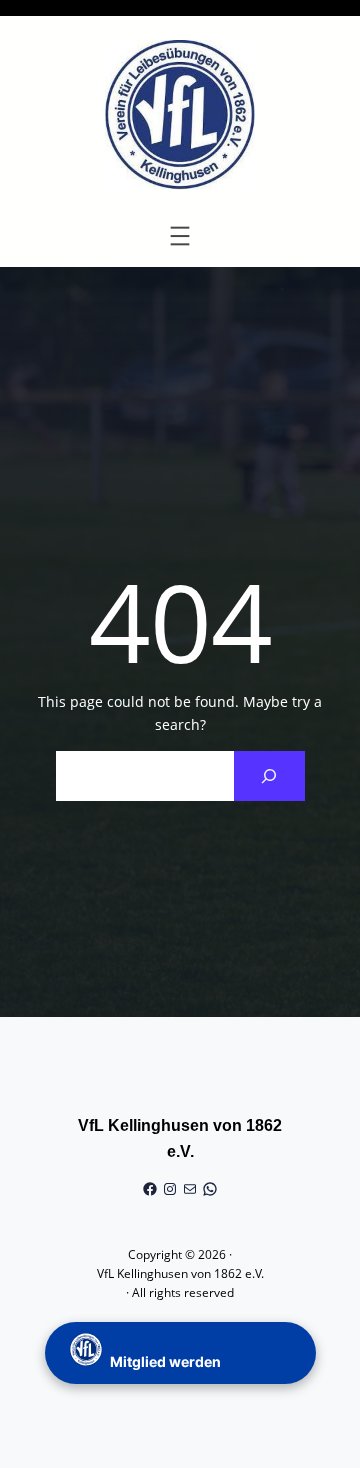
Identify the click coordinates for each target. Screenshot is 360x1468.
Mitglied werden (164, 1361)
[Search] (269, 775)
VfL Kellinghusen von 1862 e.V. (180, 1273)
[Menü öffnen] (180, 236)
